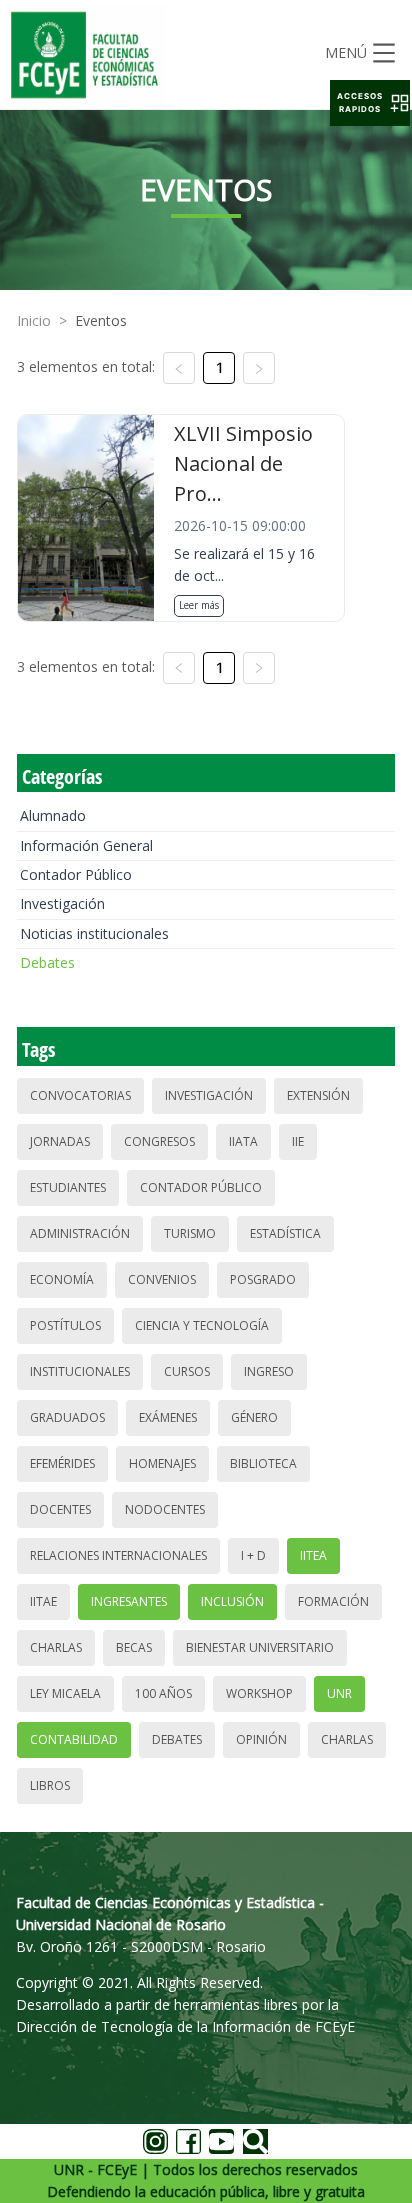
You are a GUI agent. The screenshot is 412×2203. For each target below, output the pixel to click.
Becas (134, 1647)
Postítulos (65, 1325)
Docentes (60, 1509)
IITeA (313, 1555)
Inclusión (232, 1601)
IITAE (43, 1601)
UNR (339, 1693)
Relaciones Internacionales (118, 1555)
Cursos (187, 1371)
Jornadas (60, 1141)
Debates (47, 962)
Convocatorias (80, 1095)
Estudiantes (68, 1187)
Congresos (159, 1141)
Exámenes (168, 1417)
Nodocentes (165, 1509)
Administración (80, 1233)
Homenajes (162, 1463)
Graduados (67, 1417)
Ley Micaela (65, 1693)
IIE (298, 1141)
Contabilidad (74, 1739)
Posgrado (263, 1279)
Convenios (162, 1279)
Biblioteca (263, 1463)
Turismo (190, 1233)
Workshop (259, 1693)
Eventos (101, 320)
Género (254, 1417)
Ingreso (269, 1371)
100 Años (163, 1693)
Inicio (34, 320)
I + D (253, 1555)
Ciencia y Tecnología (202, 1325)
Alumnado (53, 815)
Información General (86, 845)
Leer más (199, 605)
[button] (370, 103)
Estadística (285, 1233)
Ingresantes (129, 1601)
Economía (62, 1279)
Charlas (56, 1647)
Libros (50, 1785)
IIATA (243, 1141)
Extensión (318, 1095)
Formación (333, 1601)
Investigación (62, 903)
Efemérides (62, 1463)
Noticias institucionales (94, 933)
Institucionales (80, 1371)
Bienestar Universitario (260, 1647)
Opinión (261, 1739)
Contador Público (76, 874)
